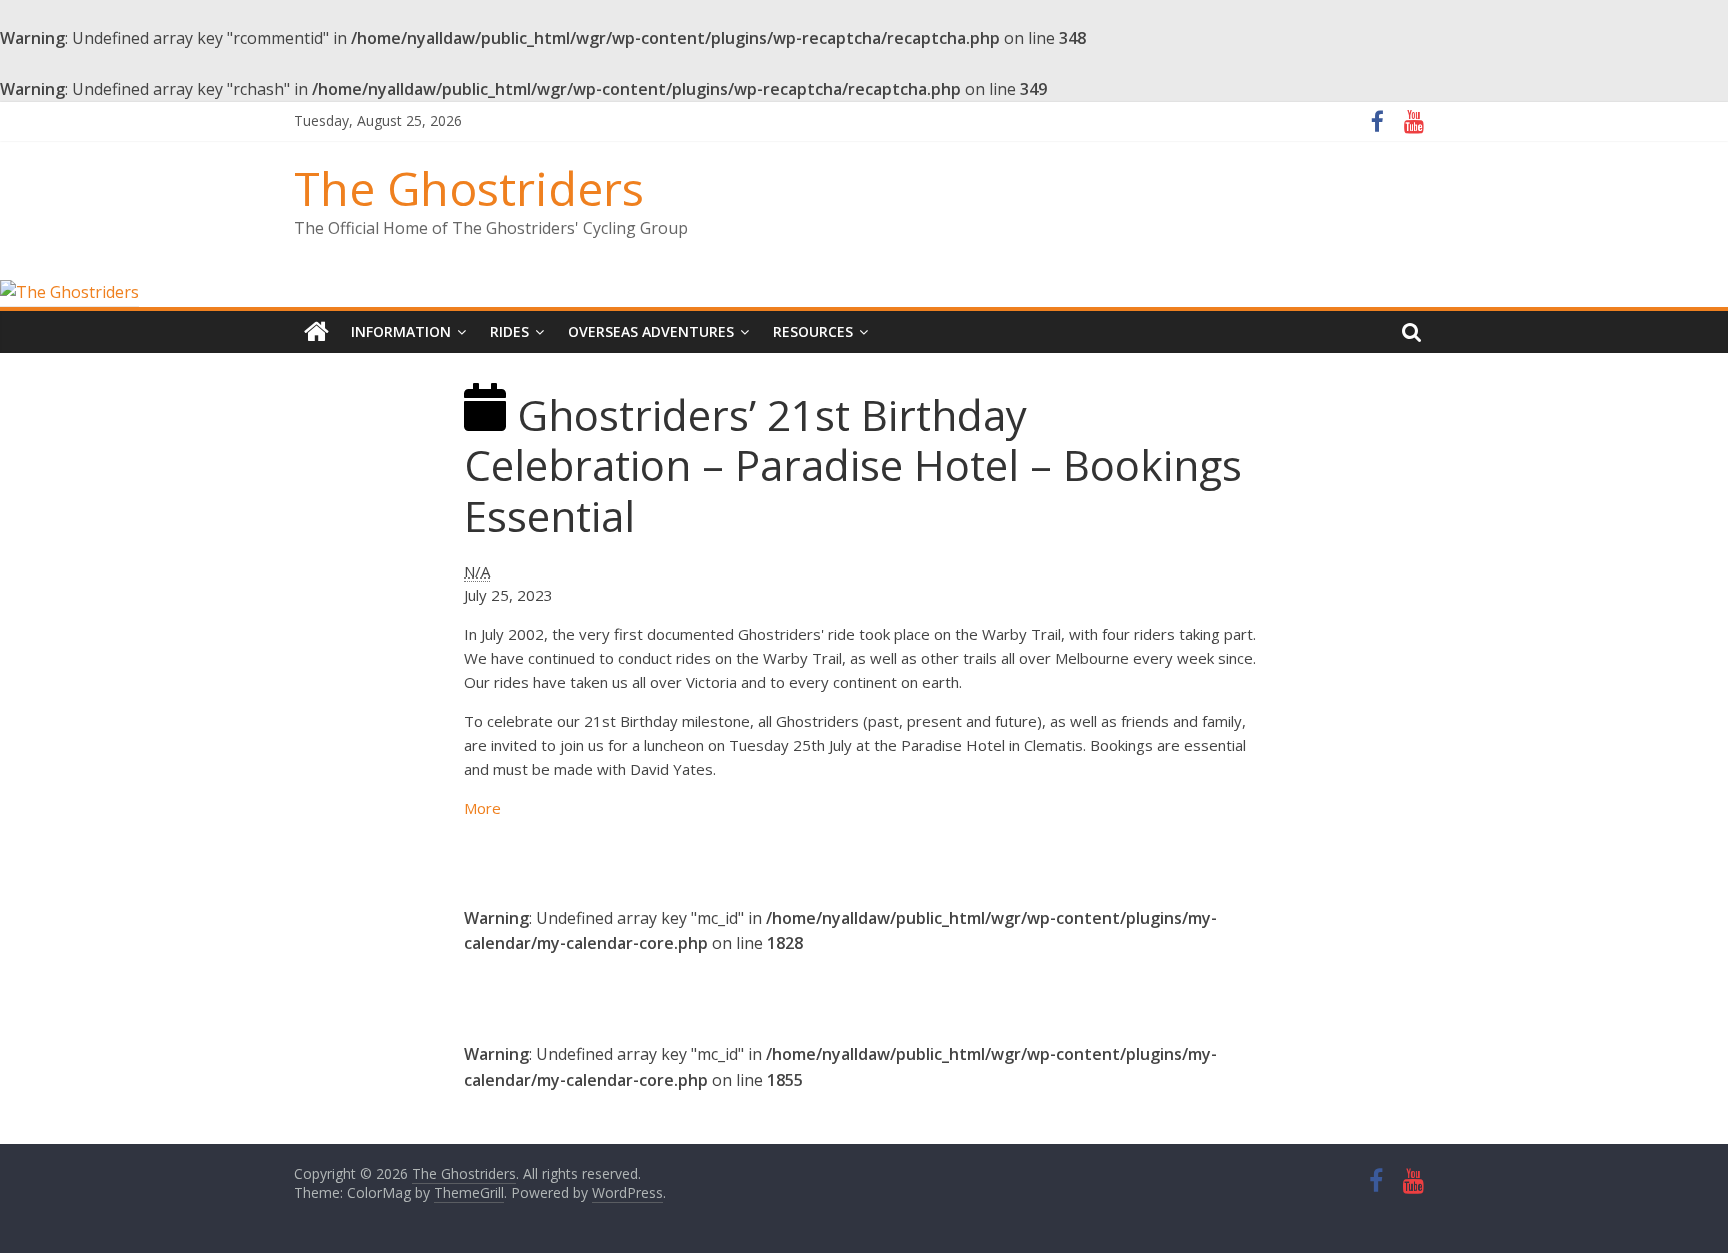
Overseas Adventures (651, 331)
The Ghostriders (469, 188)
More (482, 808)
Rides (509, 331)
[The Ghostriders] (69, 292)
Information (401, 331)
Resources (813, 331)
